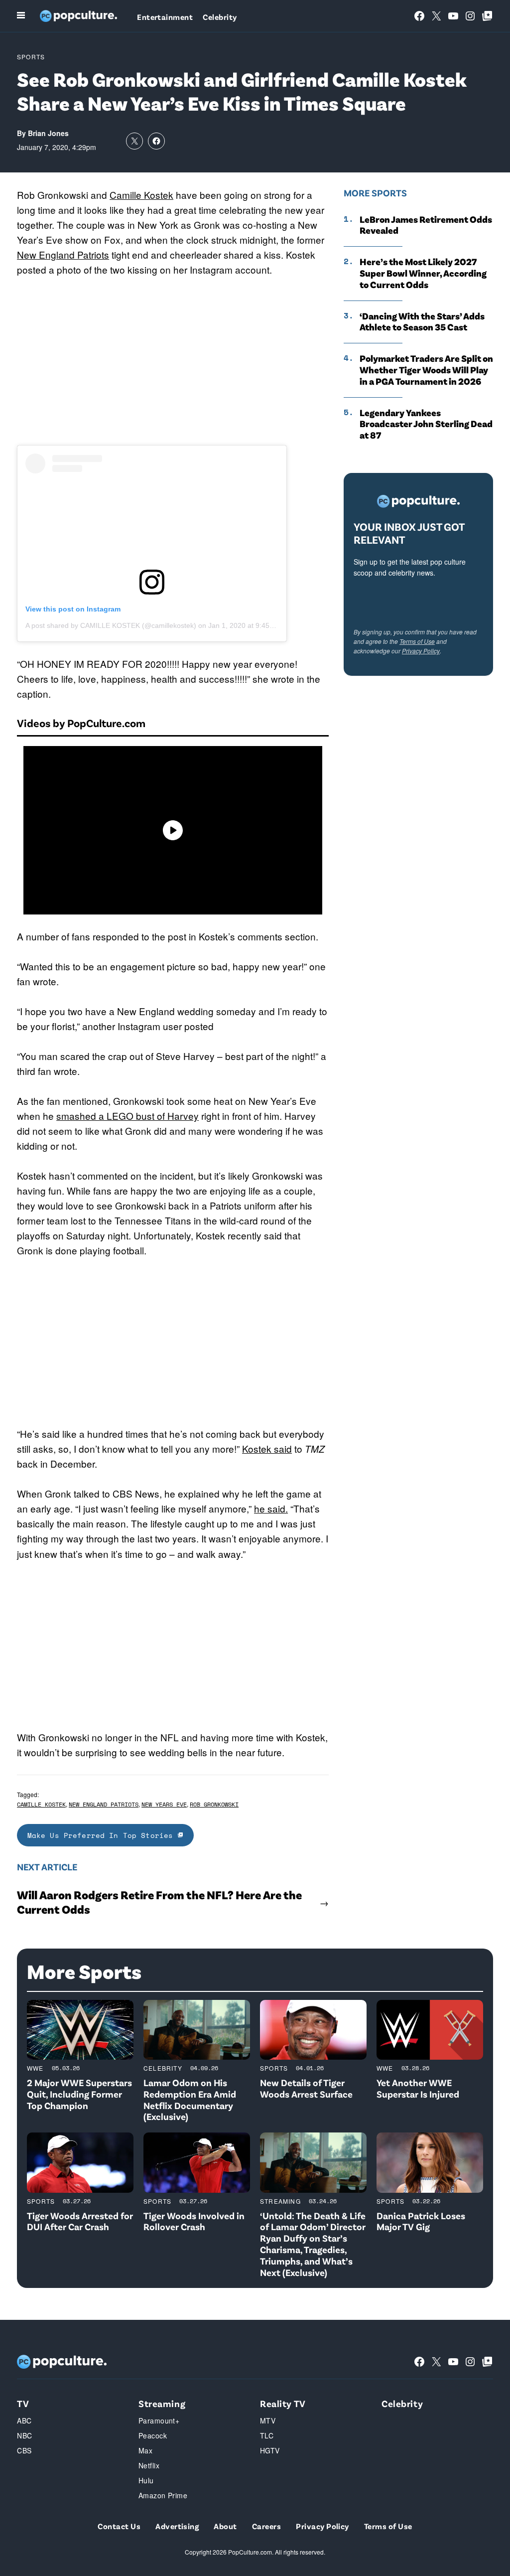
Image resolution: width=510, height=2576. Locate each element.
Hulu (146, 2480)
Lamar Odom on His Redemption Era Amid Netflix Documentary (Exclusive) (190, 2099)
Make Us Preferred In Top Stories (103, 1835)
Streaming (280, 2201)
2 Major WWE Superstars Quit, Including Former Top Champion (79, 2094)
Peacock (153, 2435)
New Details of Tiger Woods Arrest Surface (306, 2088)
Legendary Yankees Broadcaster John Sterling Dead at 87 (426, 424)
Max (145, 2450)
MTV (268, 2421)
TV (23, 2403)
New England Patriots (63, 254)
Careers (266, 2526)
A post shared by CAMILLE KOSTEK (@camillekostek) (111, 625)
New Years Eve (164, 1804)
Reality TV (283, 2403)
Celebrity (220, 17)
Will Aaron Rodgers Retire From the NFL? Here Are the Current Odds (159, 1902)
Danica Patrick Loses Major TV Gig (421, 2221)
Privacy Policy (421, 651)
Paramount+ (159, 2421)
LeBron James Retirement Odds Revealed (426, 225)
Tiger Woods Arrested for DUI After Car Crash (80, 2221)
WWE (35, 2068)
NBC (24, 2435)
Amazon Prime (163, 2495)
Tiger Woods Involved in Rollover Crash (194, 2221)
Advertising (177, 2526)
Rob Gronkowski (214, 1804)
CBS (24, 2450)
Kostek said (267, 1448)
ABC (24, 2421)
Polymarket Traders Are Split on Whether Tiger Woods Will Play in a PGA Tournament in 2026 (426, 370)
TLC (267, 2435)
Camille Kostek (141, 195)
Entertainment (165, 17)
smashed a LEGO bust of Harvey (127, 1116)
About (225, 2526)
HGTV (270, 2450)
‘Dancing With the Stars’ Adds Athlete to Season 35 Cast (422, 322)
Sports (31, 57)
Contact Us (119, 2526)
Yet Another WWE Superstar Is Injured (418, 2088)
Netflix (149, 2465)
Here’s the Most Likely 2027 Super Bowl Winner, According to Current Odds (423, 273)
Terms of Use (417, 641)
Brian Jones (48, 133)
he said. (271, 1508)
